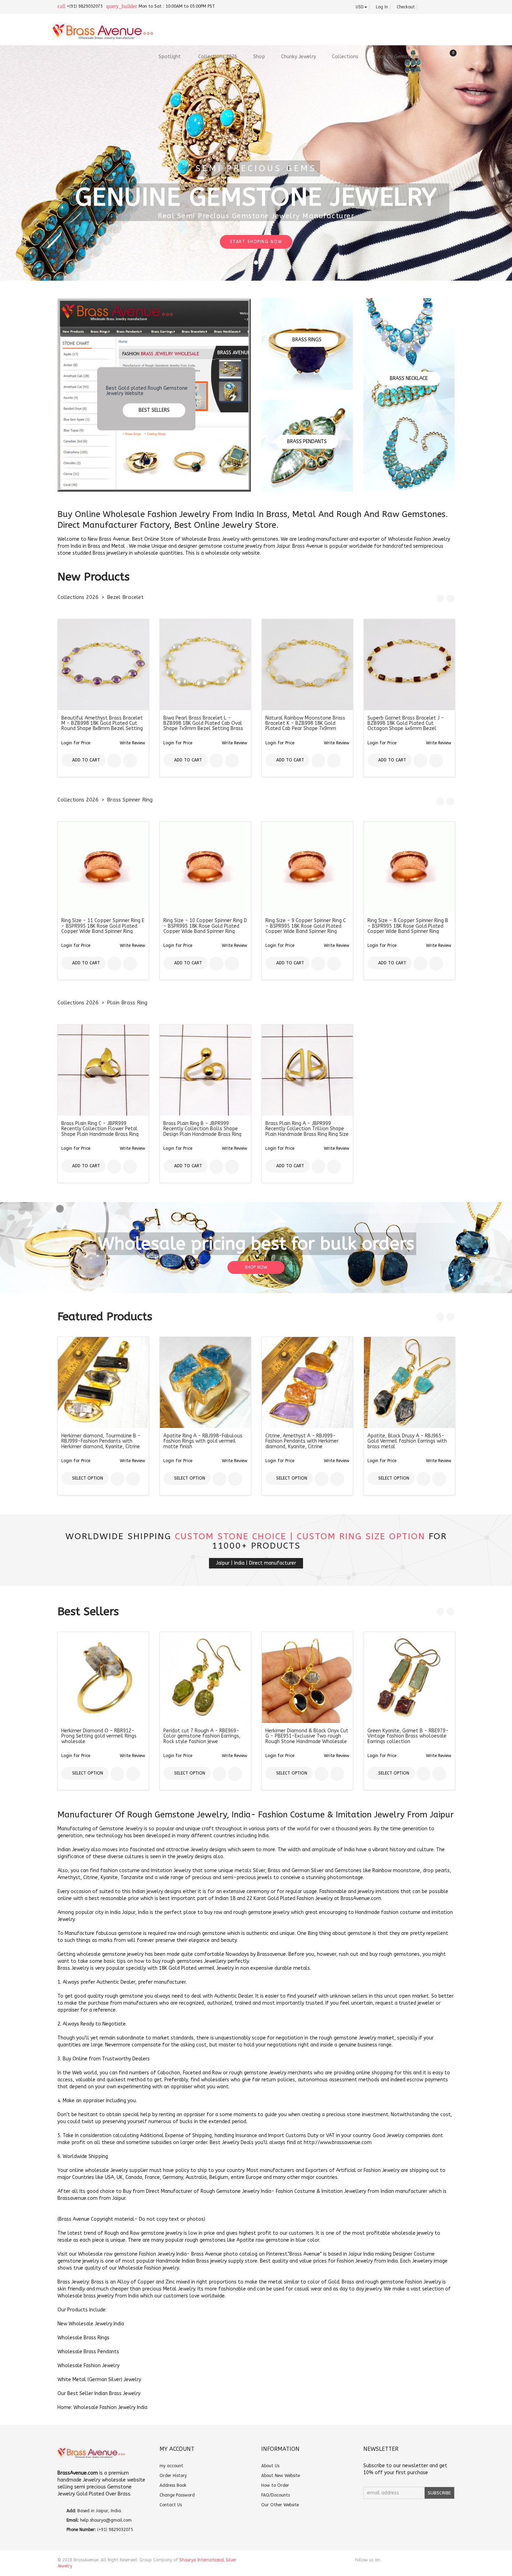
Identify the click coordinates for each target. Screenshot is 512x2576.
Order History (173, 2476)
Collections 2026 (78, 597)
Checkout (404, 7)
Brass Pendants (307, 442)
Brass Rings (307, 340)
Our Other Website (280, 2505)
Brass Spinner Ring (130, 800)
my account (171, 2466)
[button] (133, 743)
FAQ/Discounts (276, 2495)
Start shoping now (256, 242)
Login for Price (76, 743)
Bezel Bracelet (125, 597)
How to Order (275, 2485)
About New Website (281, 2476)
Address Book (173, 2485)
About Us (270, 2466)
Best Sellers (154, 410)
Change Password (177, 2495)
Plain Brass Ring (127, 1003)
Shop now (256, 1267)
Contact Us (171, 2505)
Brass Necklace (409, 378)
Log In (380, 7)
